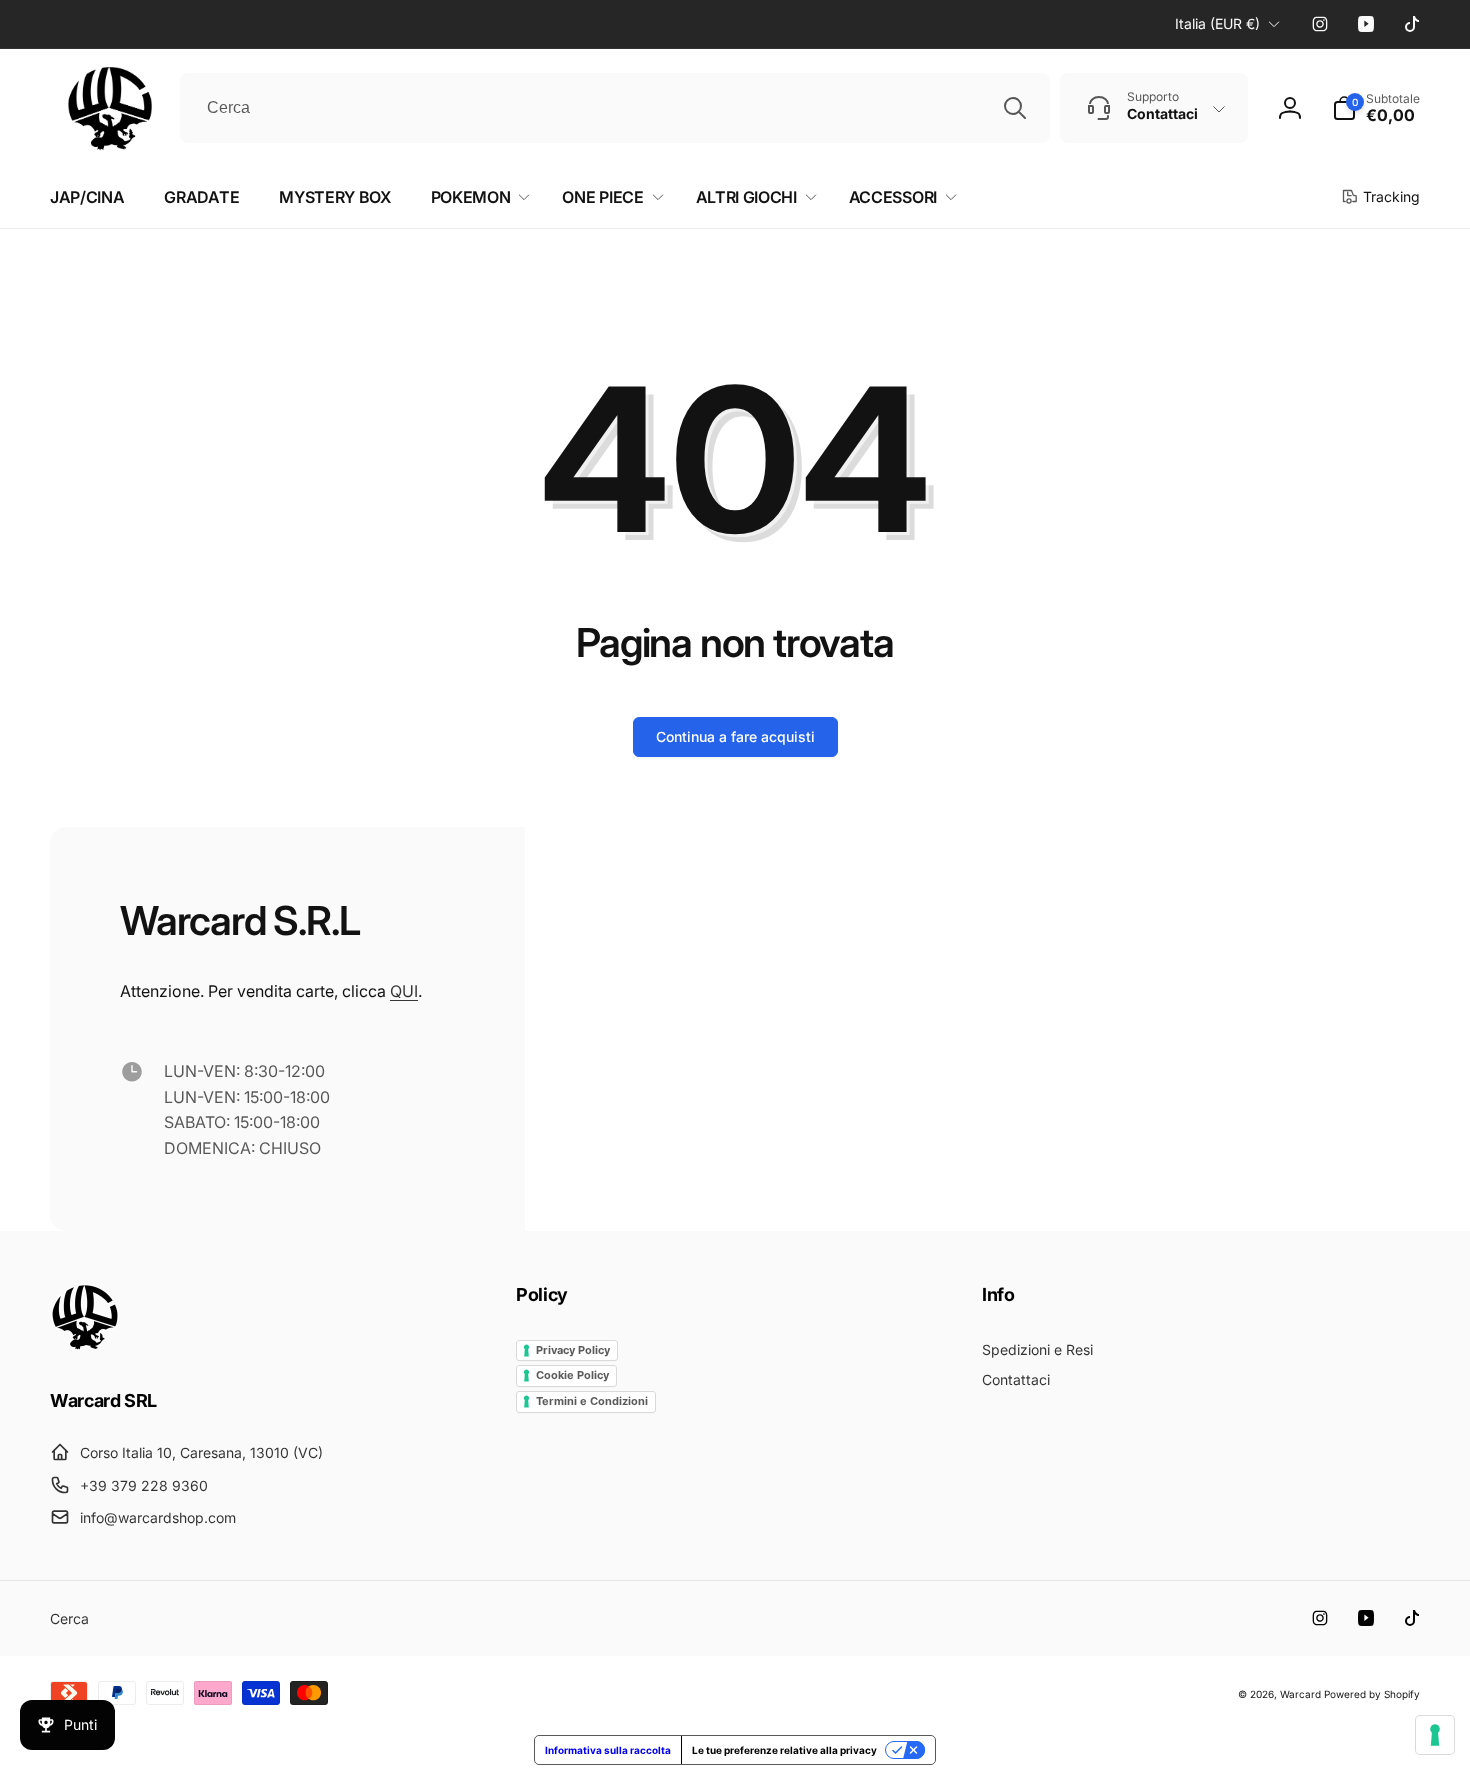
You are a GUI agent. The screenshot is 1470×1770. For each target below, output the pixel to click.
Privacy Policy (573, 1350)
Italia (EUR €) (1217, 23)
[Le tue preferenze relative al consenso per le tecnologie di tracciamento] (1435, 1735)
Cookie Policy (572, 1375)
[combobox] (615, 108)
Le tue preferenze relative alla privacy (784, 1750)
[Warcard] (85, 1345)
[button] (1376, 108)
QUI (404, 991)
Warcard (1300, 1694)
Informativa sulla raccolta (608, 1750)
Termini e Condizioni (592, 1401)
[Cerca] (1015, 108)
